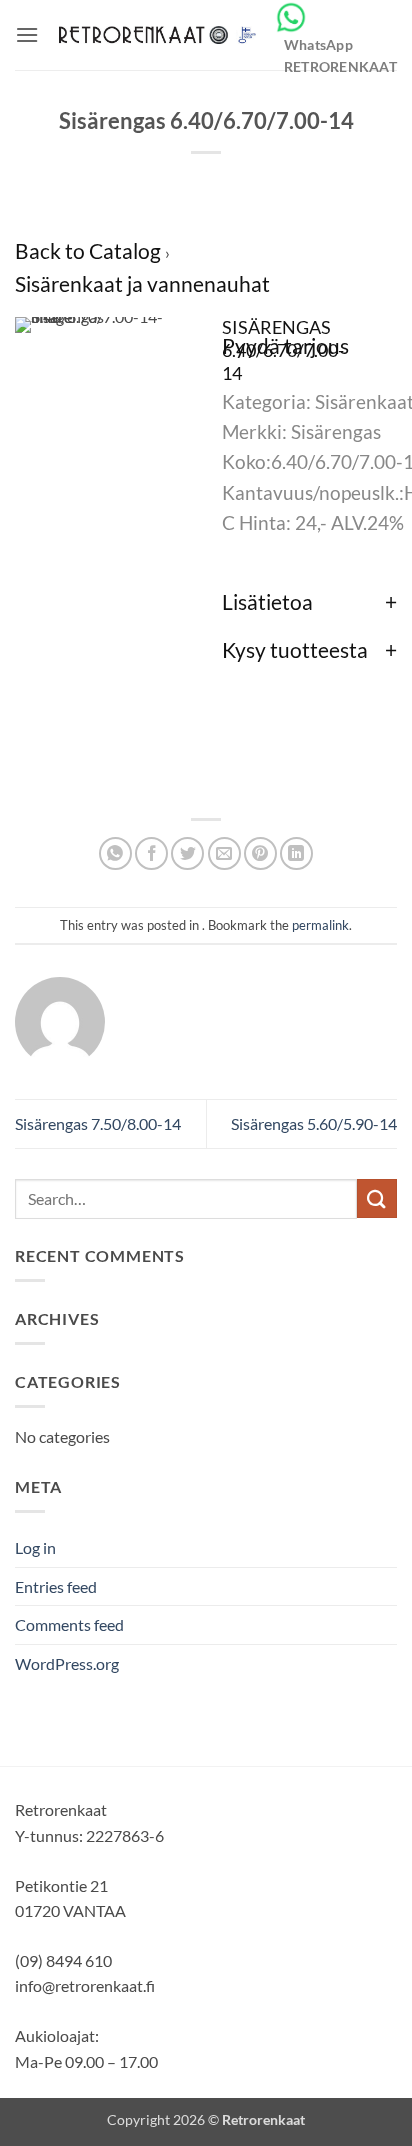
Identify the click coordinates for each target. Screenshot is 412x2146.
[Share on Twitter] (187, 853)
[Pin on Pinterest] (260, 853)
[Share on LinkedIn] (296, 853)
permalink (320, 925)
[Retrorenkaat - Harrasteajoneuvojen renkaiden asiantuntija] (156, 35)
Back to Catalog (90, 250)
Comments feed (69, 1624)
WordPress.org (67, 1663)
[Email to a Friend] (224, 853)
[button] (27, 34)
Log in (35, 1547)
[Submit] (377, 1198)
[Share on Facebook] (151, 853)
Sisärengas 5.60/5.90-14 (314, 1123)
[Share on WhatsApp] (115, 853)
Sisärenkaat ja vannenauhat (142, 283)
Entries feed (56, 1586)
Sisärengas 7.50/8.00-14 (98, 1123)
